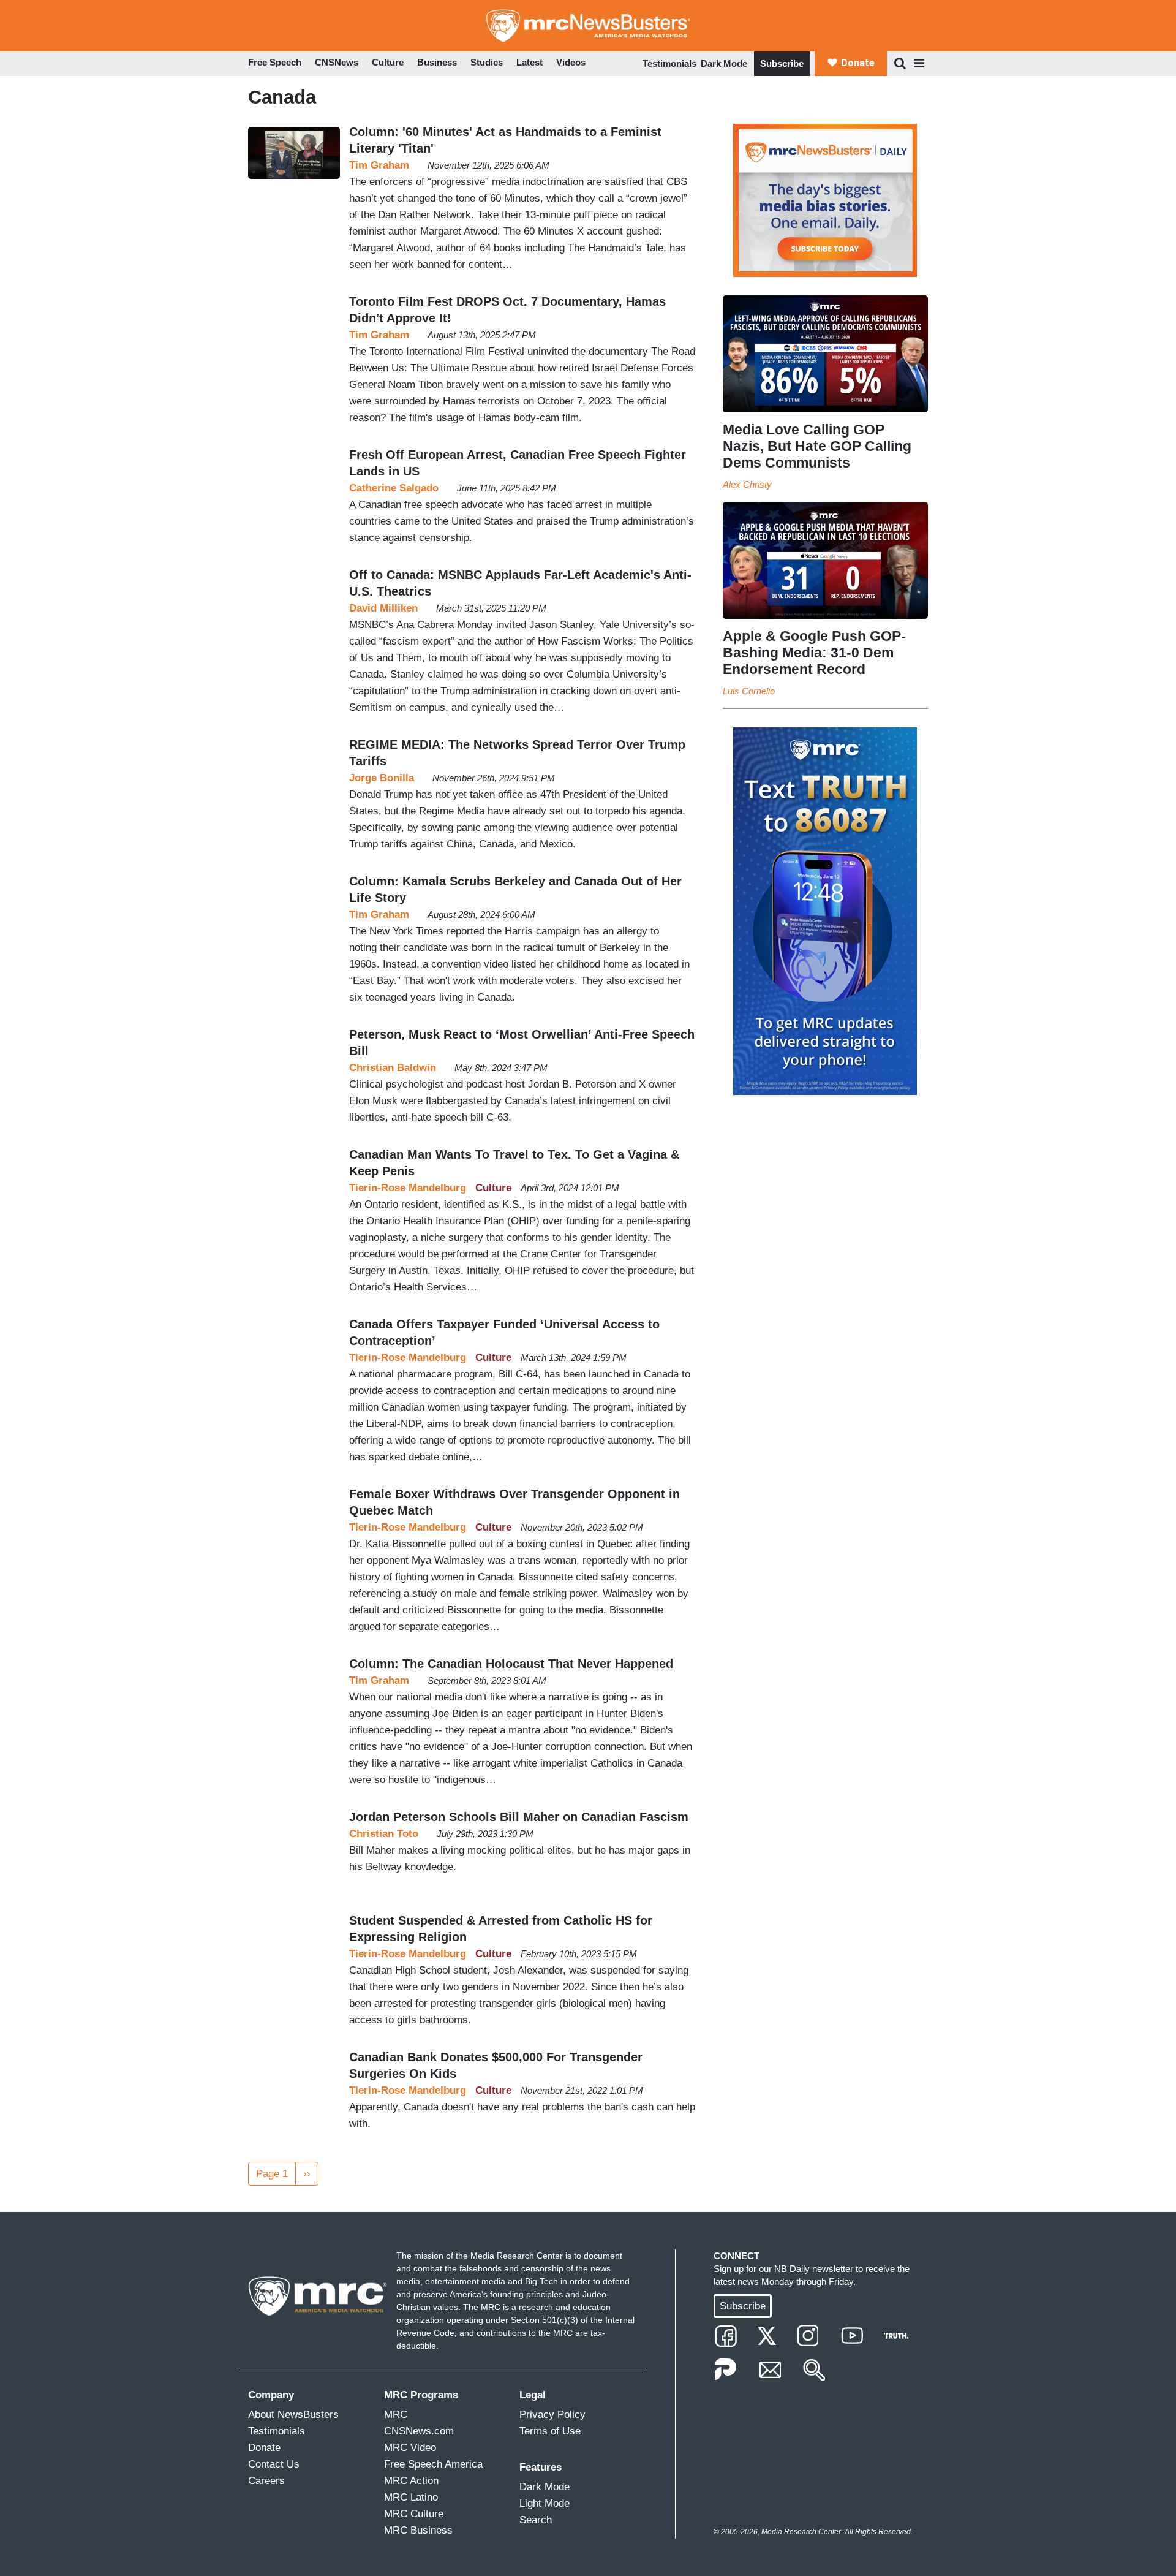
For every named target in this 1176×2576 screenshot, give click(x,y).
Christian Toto (384, 1834)
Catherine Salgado (394, 488)
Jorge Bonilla (382, 778)
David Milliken (383, 608)
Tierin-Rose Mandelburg (408, 1188)
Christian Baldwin (393, 1068)
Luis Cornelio (749, 691)
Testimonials (669, 63)
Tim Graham (379, 165)
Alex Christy (747, 484)
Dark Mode (724, 63)
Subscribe (782, 63)
